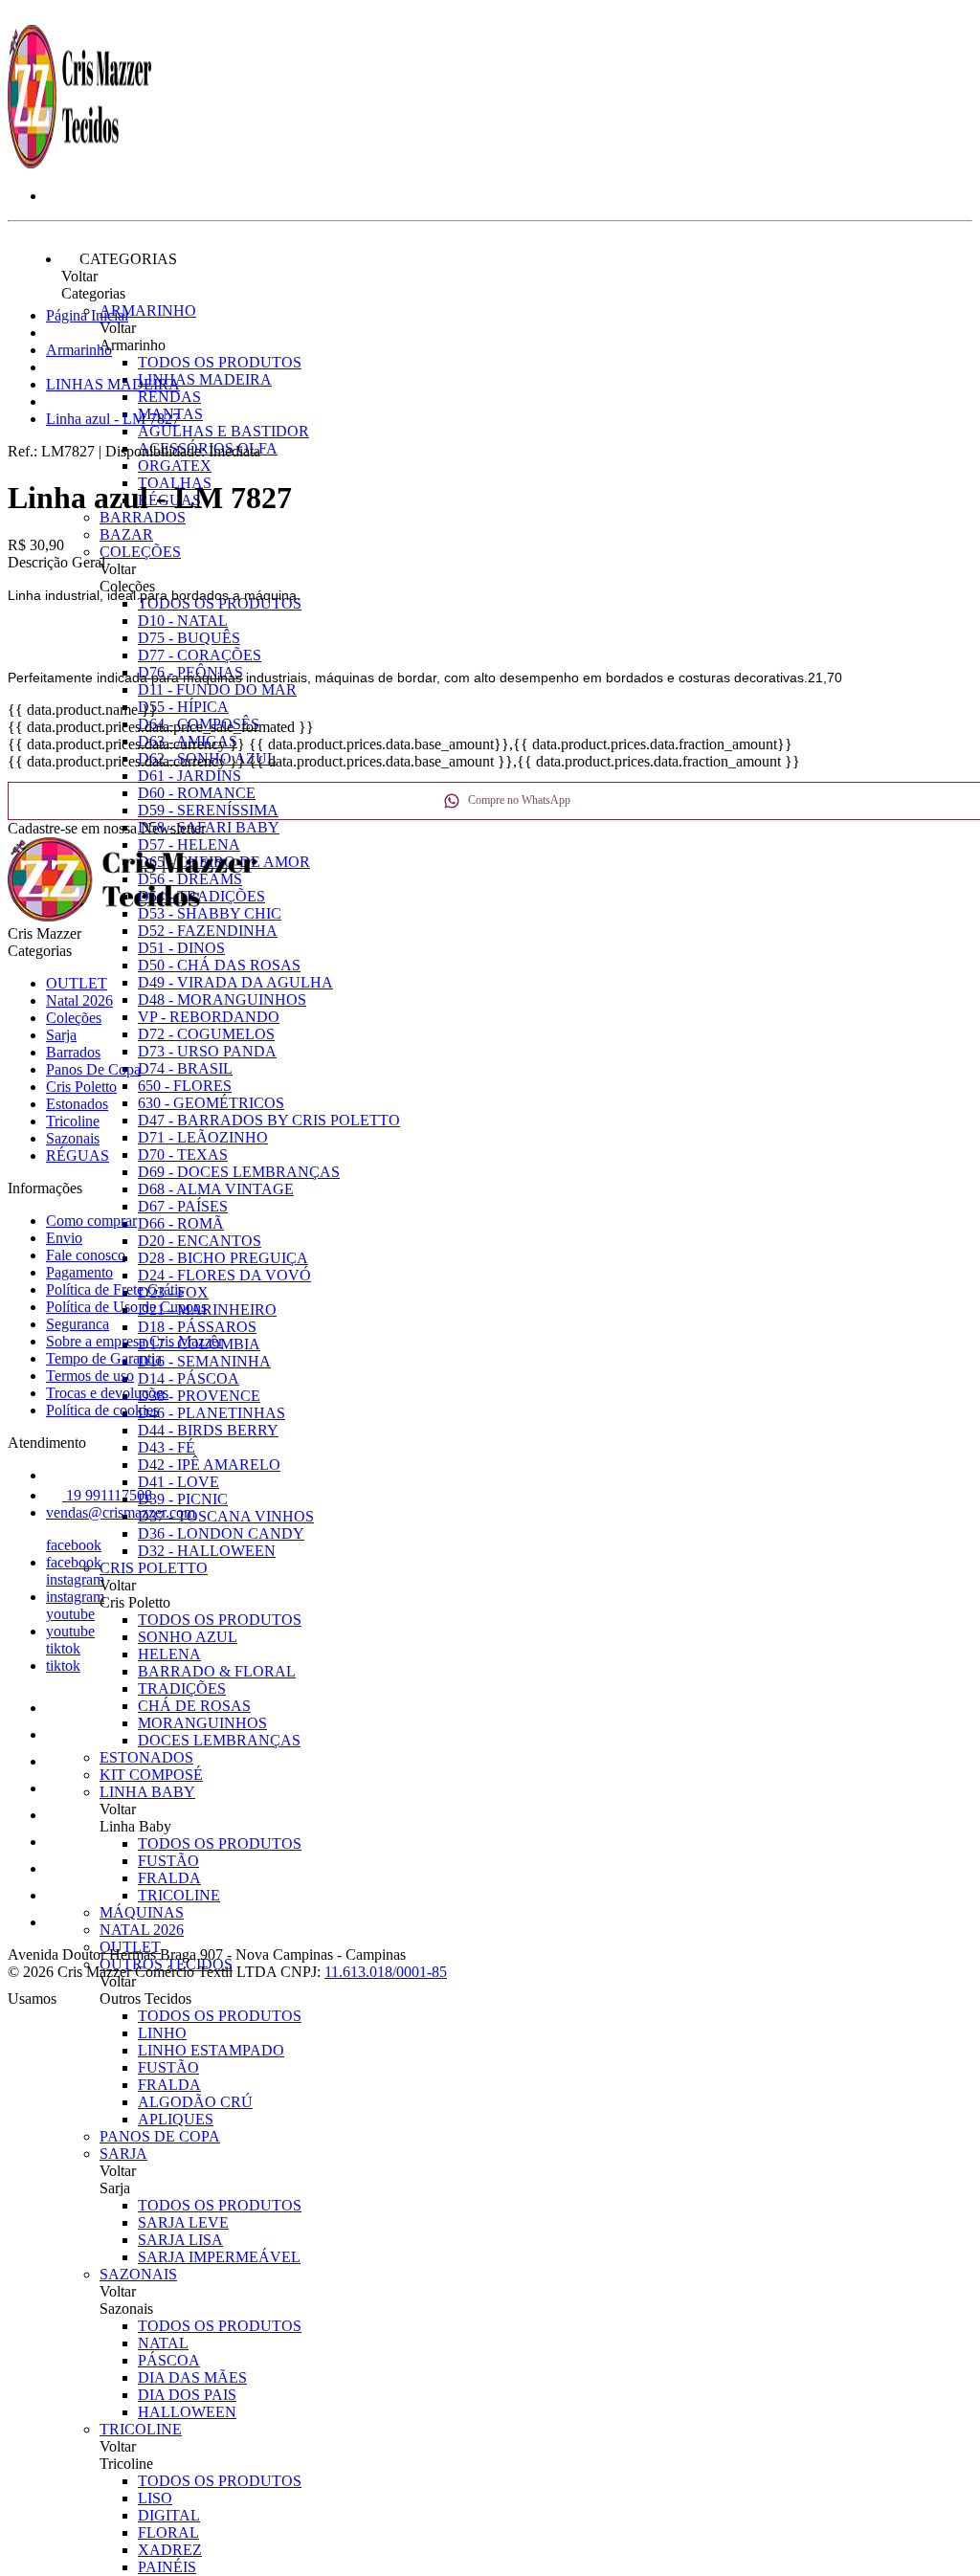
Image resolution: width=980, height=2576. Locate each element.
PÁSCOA (169, 2360)
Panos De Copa (160, 2136)
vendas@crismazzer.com (121, 1512)
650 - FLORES (185, 1086)
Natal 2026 (142, 1930)
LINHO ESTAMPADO (211, 2050)
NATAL (163, 2343)
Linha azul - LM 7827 (113, 419)
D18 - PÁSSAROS (197, 1327)
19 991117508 (107, 1495)
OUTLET (77, 983)
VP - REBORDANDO (209, 1017)
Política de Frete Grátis (115, 1289)
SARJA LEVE (183, 2222)
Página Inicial (87, 315)
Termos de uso (90, 1376)
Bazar (126, 534)
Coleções (140, 552)
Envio (64, 1238)
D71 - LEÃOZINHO (203, 1137)
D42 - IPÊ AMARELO (209, 1465)
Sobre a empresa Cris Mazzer (134, 1341)
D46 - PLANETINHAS (212, 1413)
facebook (74, 1545)
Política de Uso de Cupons (126, 1307)
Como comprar (91, 1221)
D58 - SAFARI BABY (209, 827)
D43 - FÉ (167, 1447)
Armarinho (148, 311)
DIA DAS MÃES (192, 2377)
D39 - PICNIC (183, 1499)
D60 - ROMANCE (197, 793)
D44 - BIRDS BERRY (208, 1430)
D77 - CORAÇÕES (200, 655)
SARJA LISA (180, 2240)
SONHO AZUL (188, 1637)
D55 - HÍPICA (183, 707)
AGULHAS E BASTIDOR (223, 431)
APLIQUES (176, 2119)
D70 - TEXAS (183, 1155)
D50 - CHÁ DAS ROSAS (219, 965)
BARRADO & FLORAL (217, 1671)
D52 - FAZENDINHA (208, 931)
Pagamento (79, 1272)
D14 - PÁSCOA (189, 1378)
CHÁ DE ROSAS (194, 1706)
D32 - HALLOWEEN (207, 1551)
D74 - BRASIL (185, 1068)
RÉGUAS (78, 1155)
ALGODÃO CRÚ (195, 2102)
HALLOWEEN (187, 2412)
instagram (75, 1579)
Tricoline (141, 2429)
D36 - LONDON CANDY (221, 1533)
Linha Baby (147, 1792)
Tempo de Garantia (104, 1358)
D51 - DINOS (181, 948)
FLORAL (168, 2532)
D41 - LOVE (178, 1482)
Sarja (123, 2154)
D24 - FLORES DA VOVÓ (224, 1275)
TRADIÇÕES (182, 1688)
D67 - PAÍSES (183, 1206)
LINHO (162, 2033)
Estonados (146, 1757)
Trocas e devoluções (107, 1393)
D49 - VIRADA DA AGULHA (235, 982)
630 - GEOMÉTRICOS (211, 1103)
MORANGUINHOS (202, 1723)
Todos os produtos (220, 362)
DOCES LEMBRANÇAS (219, 1740)
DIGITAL (169, 2515)
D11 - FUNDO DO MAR (217, 689)
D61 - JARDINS (189, 776)
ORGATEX (175, 466)
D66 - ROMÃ (181, 1223)
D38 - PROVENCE (199, 1396)
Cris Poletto (154, 1568)
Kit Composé (151, 1775)
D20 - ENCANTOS (200, 1241)
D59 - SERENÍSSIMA (208, 810)
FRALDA (169, 1878)
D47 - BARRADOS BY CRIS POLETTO (269, 1120)
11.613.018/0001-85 (386, 1972)
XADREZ (170, 2550)
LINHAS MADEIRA (205, 379)
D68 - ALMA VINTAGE (216, 1189)
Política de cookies (102, 1410)
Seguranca (78, 1324)
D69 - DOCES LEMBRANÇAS (239, 1172)
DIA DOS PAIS (187, 2395)
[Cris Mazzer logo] (79, 163)
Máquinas (142, 1912)
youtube (70, 1614)
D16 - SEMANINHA (204, 1361)
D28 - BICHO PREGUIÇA (223, 1258)
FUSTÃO (168, 1861)
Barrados (143, 517)
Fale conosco (86, 1255)
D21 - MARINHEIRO (207, 1310)
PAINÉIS (167, 2567)
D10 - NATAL (183, 621)
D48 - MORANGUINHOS (222, 999)
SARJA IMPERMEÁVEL (219, 2257)
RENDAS (169, 397)
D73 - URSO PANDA (207, 1051)
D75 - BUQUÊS (189, 638)
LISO (155, 2498)
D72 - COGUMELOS (206, 1034)
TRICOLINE (179, 1895)
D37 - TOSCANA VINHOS (226, 1516)
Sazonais (138, 2274)
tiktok (63, 1648)
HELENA (169, 1654)
